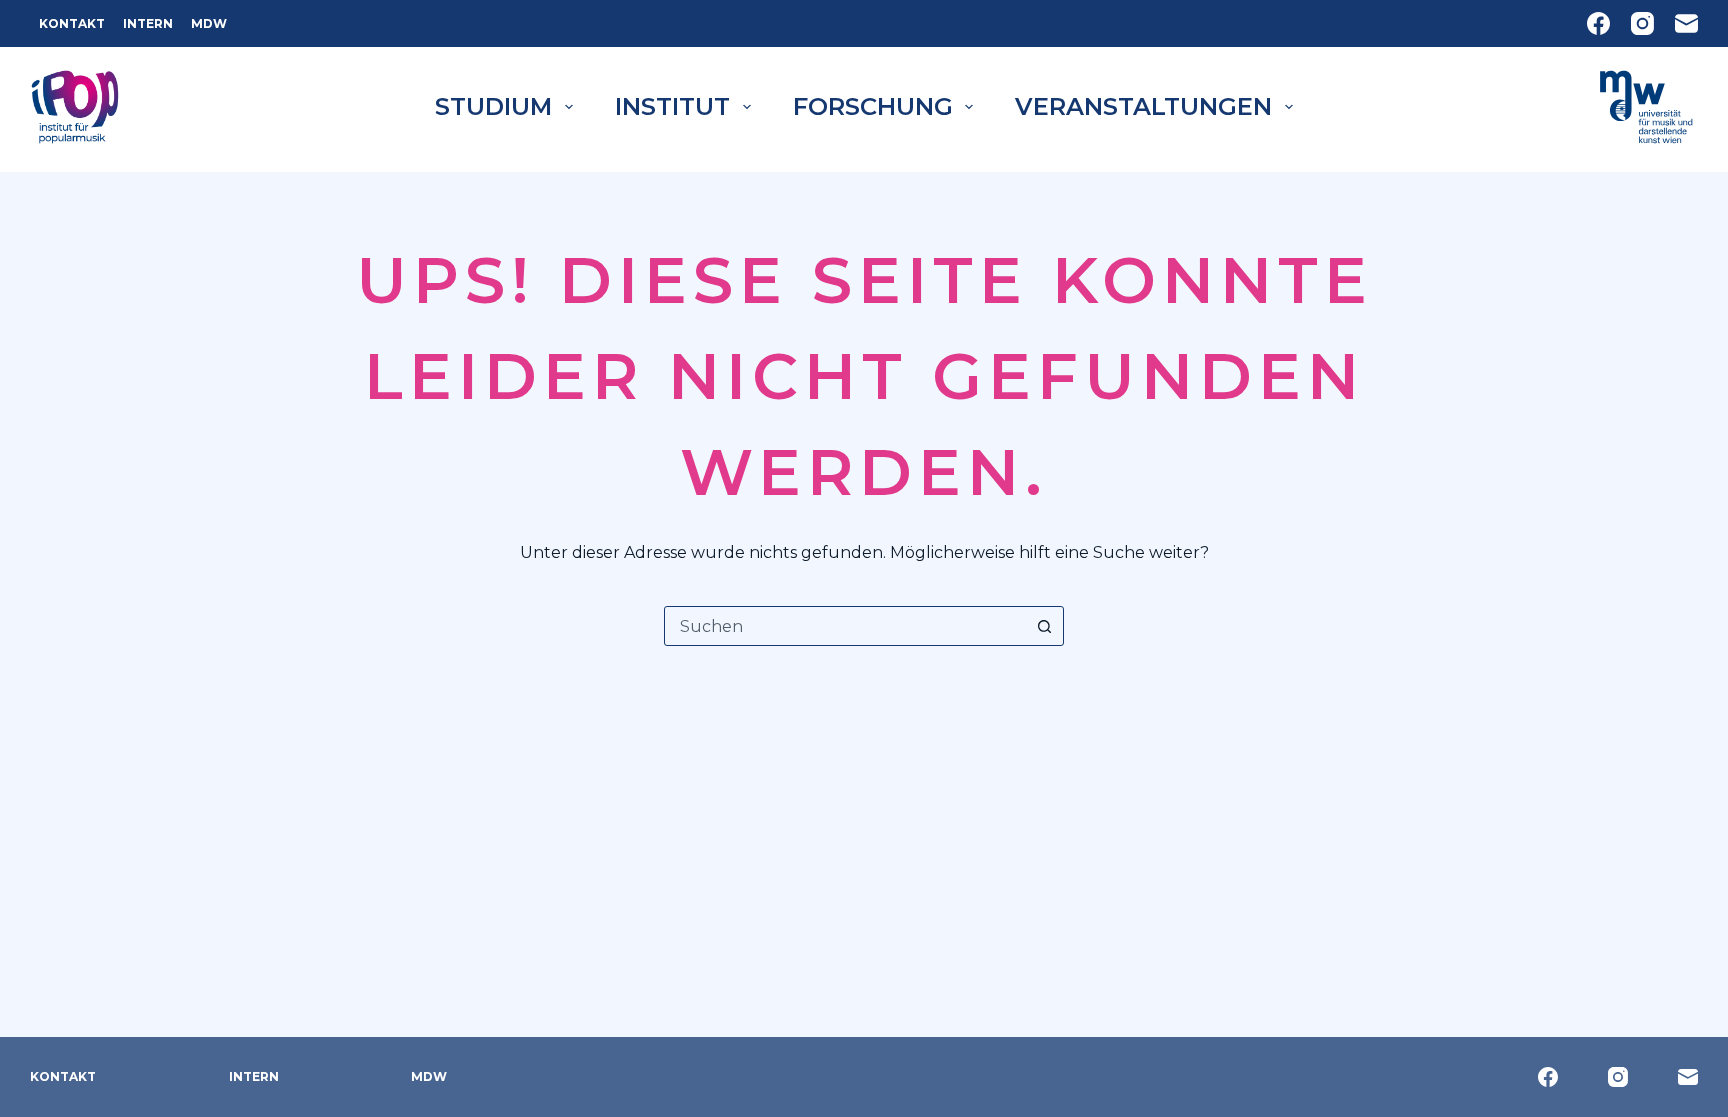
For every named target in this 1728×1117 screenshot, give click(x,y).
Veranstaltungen (1143, 106)
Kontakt (72, 23)
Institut (672, 106)
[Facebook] (1598, 23)
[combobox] (845, 626)
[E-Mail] (1686, 23)
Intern (148, 23)
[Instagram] (1642, 23)
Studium (493, 106)
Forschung (873, 106)
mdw (209, 23)
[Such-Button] (1044, 626)
